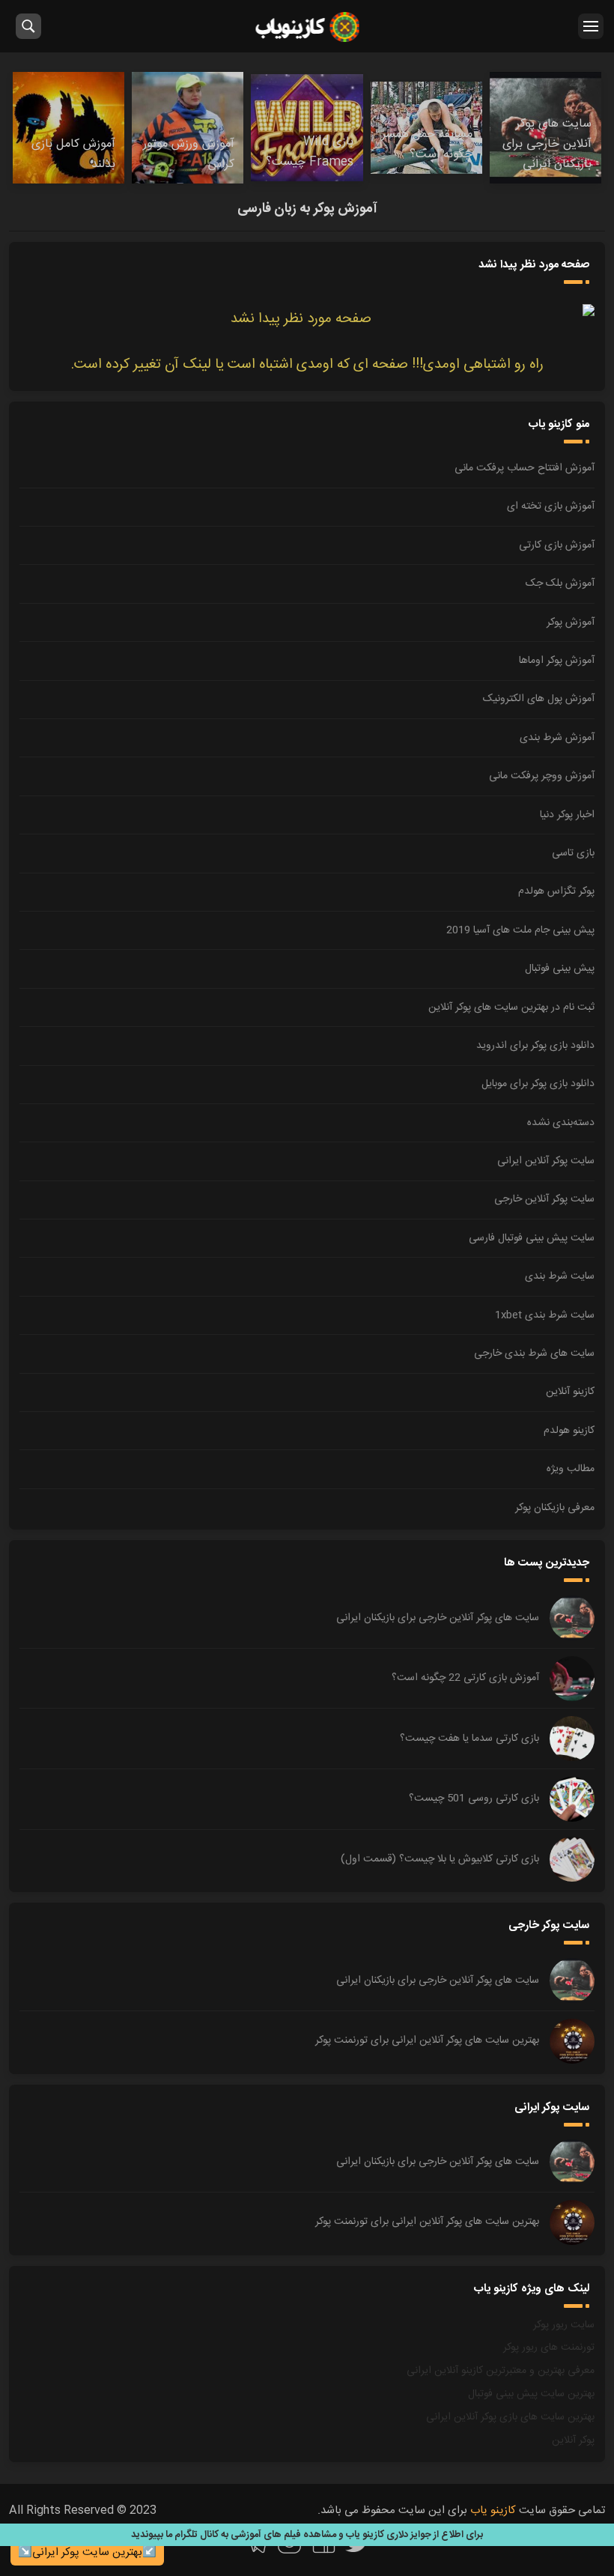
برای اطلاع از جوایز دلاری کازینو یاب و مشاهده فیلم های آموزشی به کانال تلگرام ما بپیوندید (307, 2535)
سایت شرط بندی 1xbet (545, 1315)
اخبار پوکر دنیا (567, 815)
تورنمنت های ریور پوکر (549, 2348)
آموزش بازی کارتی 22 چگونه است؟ (465, 1678)
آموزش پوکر (571, 622)
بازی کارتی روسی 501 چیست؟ (474, 1798)
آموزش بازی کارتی (557, 545)
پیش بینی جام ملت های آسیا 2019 (520, 930)
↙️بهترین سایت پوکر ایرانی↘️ (87, 2552)
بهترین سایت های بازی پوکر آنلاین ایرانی (510, 2417)
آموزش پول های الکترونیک (539, 699)
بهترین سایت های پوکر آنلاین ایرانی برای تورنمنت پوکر (427, 2040)
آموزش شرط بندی (557, 738)
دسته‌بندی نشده (561, 1123)
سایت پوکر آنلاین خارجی (544, 1199)
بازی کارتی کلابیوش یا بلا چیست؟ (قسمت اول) (440, 1859)
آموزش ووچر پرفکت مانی (542, 776)
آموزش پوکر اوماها (557, 661)
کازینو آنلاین (570, 1392)
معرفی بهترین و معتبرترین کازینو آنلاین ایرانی (501, 2371)
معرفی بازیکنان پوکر (555, 1508)
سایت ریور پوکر (564, 2325)
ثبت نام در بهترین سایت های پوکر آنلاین (511, 1007)
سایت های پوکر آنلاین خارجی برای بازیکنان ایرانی (438, 1618)
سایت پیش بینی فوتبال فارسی (532, 1238)
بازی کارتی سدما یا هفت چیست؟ (469, 1739)
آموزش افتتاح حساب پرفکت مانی (525, 468)
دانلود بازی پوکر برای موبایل (538, 1084)
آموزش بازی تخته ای (551, 506)
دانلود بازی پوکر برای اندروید (535, 1046)
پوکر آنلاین (573, 2440)
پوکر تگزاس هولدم (556, 891)
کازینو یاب (307, 26)
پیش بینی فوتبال (560, 969)
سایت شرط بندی (560, 1276)
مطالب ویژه (571, 1469)
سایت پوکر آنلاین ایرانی (546, 1161)
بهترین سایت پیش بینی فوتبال (531, 2394)
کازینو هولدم (569, 1431)
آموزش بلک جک (560, 584)
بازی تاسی (573, 853)
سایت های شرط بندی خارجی (534, 1354)
